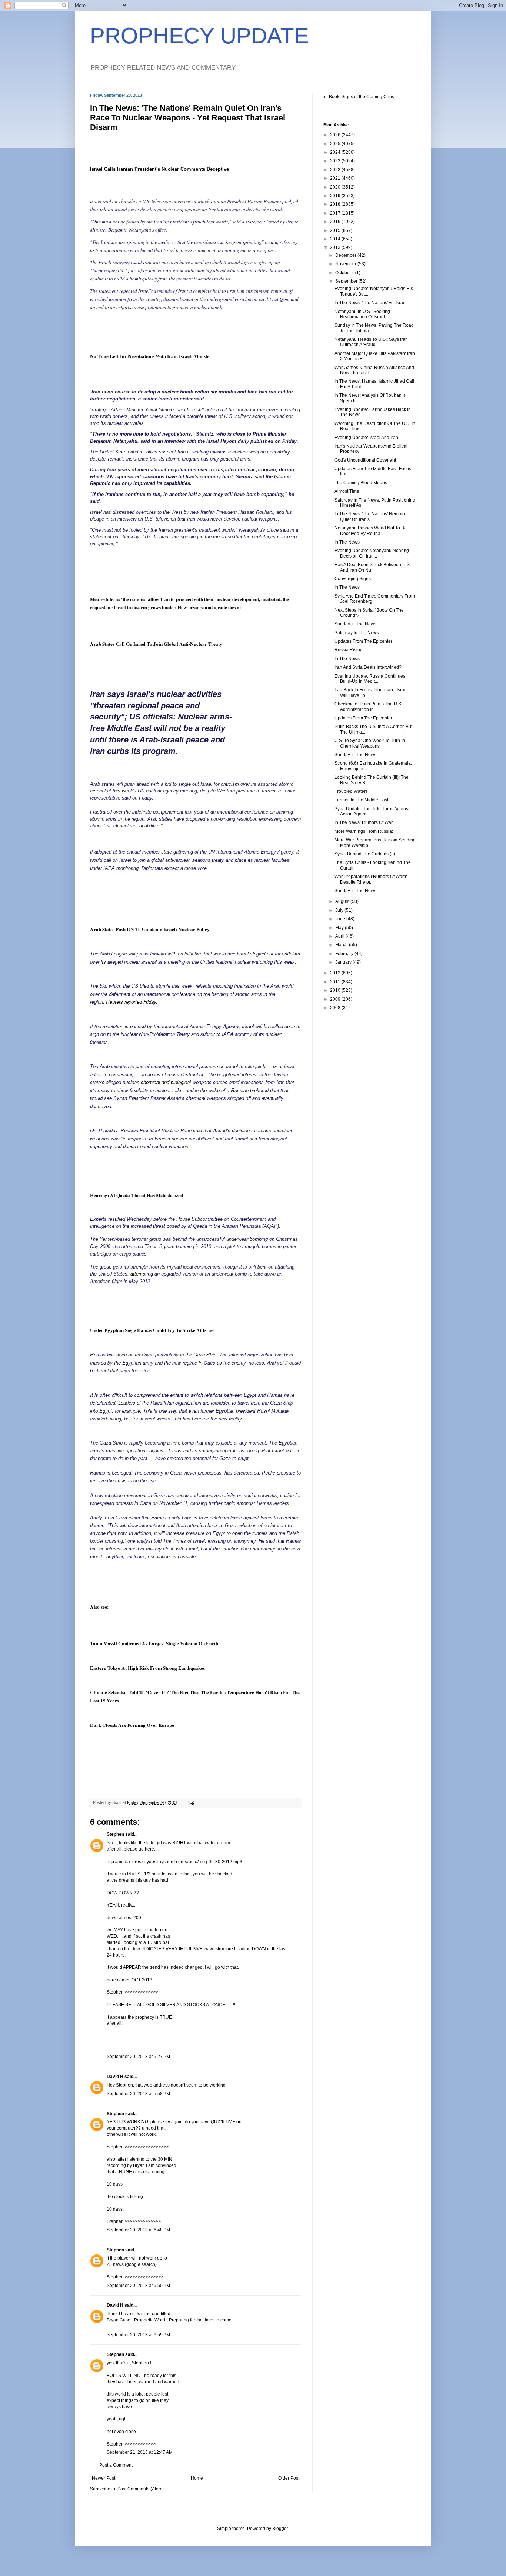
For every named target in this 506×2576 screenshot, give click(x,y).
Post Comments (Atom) (141, 2489)
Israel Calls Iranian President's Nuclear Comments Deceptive (159, 169)
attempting (142, 1274)
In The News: (348, 659)
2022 (336, 170)
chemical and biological (167, 1082)
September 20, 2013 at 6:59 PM (138, 2335)
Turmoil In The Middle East (361, 800)
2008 (336, 1008)
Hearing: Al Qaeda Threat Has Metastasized (137, 1195)
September (347, 281)
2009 (336, 999)
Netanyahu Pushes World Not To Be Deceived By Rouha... (371, 531)
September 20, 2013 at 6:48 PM (138, 2230)
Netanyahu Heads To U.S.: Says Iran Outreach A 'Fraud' (371, 342)
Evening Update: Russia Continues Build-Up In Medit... (370, 679)
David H (115, 2077)
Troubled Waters (351, 791)
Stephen (115, 1834)
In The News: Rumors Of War (364, 822)
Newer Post (104, 2478)
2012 (336, 973)
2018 (336, 204)
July (340, 910)
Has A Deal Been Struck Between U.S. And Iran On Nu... (373, 567)
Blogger (280, 2529)
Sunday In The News (355, 624)
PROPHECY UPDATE (199, 36)
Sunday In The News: (356, 891)
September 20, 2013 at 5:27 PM (138, 2057)
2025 (336, 144)
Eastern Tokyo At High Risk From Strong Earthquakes (147, 1668)
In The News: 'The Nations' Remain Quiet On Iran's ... (370, 516)
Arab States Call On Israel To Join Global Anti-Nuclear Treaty (156, 644)
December (346, 255)
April (340, 936)
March (342, 945)
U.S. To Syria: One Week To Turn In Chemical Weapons (370, 743)
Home (197, 2478)
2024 (336, 152)
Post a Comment (116, 2465)
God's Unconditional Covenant (365, 460)
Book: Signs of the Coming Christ (362, 97)
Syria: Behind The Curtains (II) (365, 854)
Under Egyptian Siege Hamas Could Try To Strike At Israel (152, 1330)
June (341, 919)
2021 (336, 178)
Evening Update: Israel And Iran (366, 438)
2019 (336, 196)
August (343, 901)
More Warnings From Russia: (364, 831)
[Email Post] (191, 1802)
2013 (336, 247)
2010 (336, 990)
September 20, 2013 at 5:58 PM (138, 2094)
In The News (347, 542)
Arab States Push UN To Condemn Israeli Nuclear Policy (150, 929)
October (344, 273)
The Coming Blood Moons (361, 483)
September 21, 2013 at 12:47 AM (140, 2452)
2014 (336, 239)
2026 (336, 135)
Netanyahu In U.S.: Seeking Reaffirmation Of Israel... (362, 314)
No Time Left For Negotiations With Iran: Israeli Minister (151, 356)
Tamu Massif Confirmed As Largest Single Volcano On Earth (154, 1643)
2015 (336, 230)
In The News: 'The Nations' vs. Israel (371, 303)
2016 (336, 222)
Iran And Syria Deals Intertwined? (368, 667)
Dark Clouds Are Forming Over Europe (132, 1725)
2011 (336, 982)
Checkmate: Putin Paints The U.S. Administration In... (368, 707)
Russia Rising (349, 650)
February (345, 954)
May (340, 928)
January (344, 962)
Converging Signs (353, 579)
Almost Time (347, 491)
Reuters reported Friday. (132, 1002)
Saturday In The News (357, 633)
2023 (336, 161)
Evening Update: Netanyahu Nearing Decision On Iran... (372, 553)
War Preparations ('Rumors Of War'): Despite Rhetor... (371, 879)
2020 (336, 187)
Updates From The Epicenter (363, 641)
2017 (336, 213)
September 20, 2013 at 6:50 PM (138, 2286)
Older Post (289, 2478)
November (346, 264)
